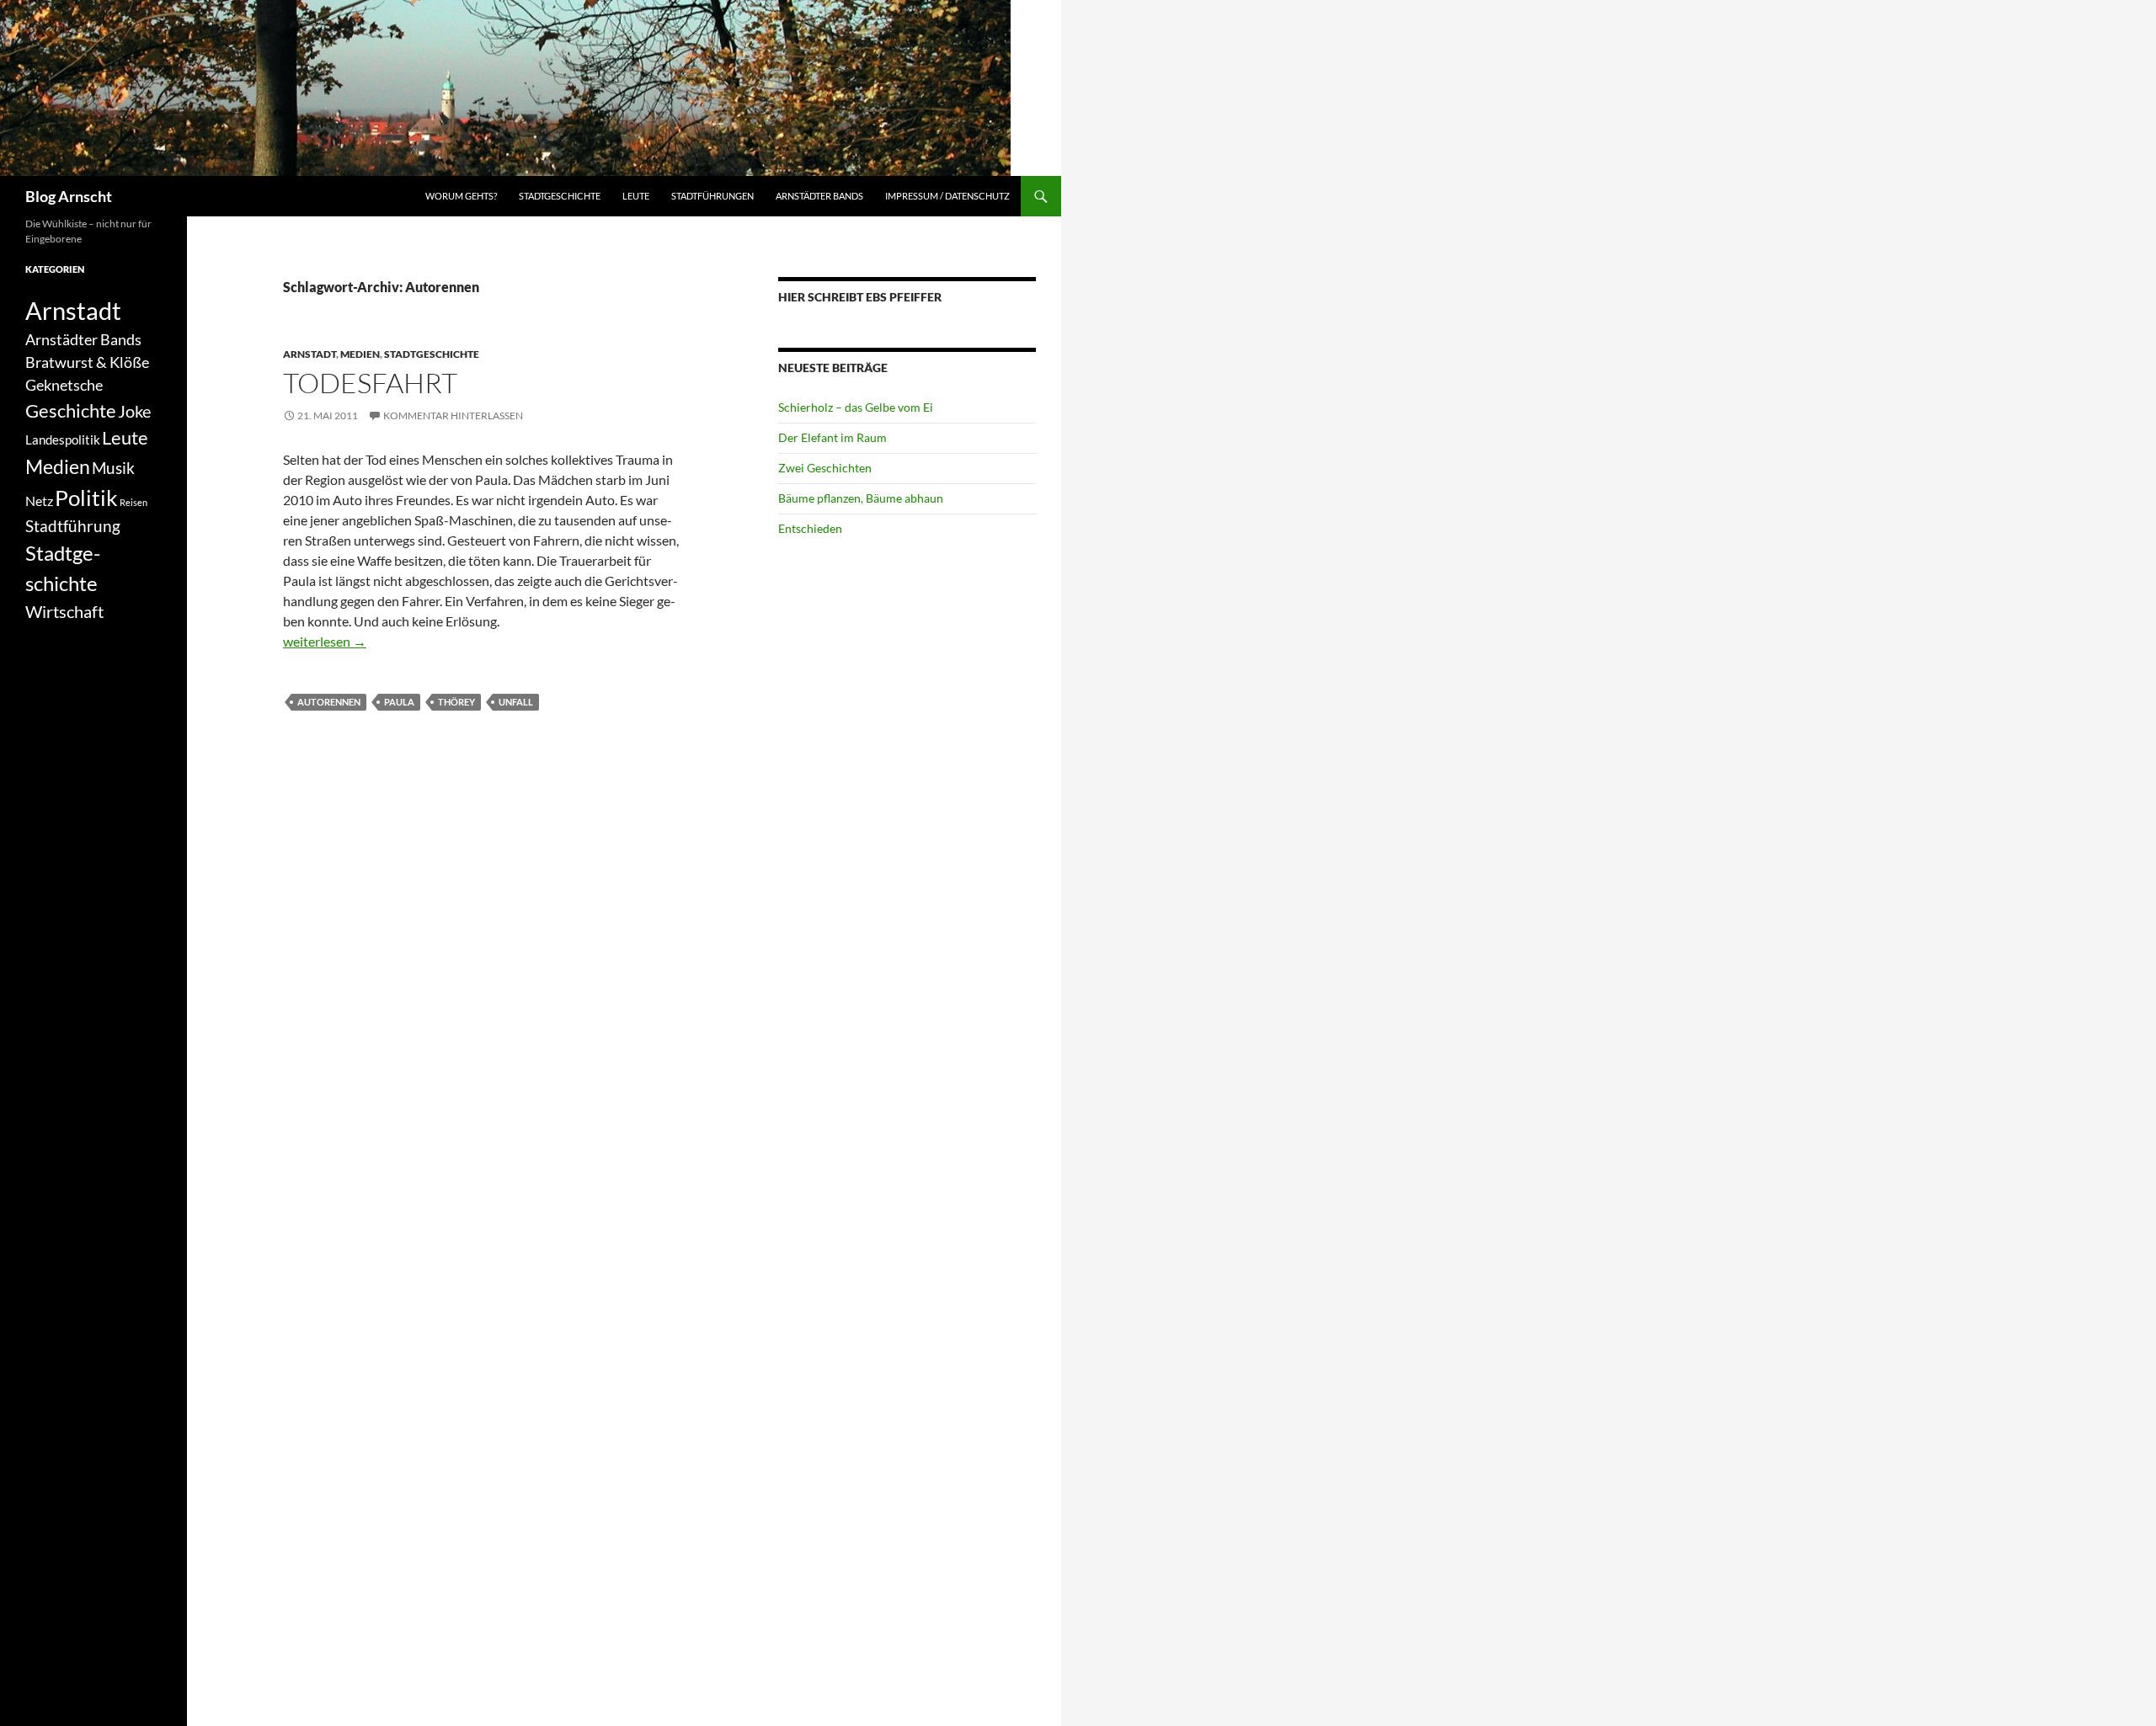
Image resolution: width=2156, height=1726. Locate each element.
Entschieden (810, 528)
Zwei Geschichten (825, 468)
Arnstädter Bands (819, 196)
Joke (134, 411)
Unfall (516, 702)
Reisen (133, 502)
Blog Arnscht (69, 196)
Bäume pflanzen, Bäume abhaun (861, 498)
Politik (86, 498)
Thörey (456, 702)
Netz (39, 501)
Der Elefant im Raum (833, 437)
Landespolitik (63, 439)
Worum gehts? (461, 196)
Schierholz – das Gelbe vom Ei (856, 407)
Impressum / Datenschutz (947, 196)
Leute (636, 196)
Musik (113, 468)
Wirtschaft (64, 611)
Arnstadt (310, 354)
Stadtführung (73, 526)
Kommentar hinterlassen (453, 416)
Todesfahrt (370, 383)
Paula (399, 702)
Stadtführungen (712, 196)
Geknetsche (64, 385)
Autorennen (329, 702)
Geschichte (71, 410)
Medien (360, 354)
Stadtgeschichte (560, 196)
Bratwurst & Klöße (87, 362)
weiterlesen (325, 641)
